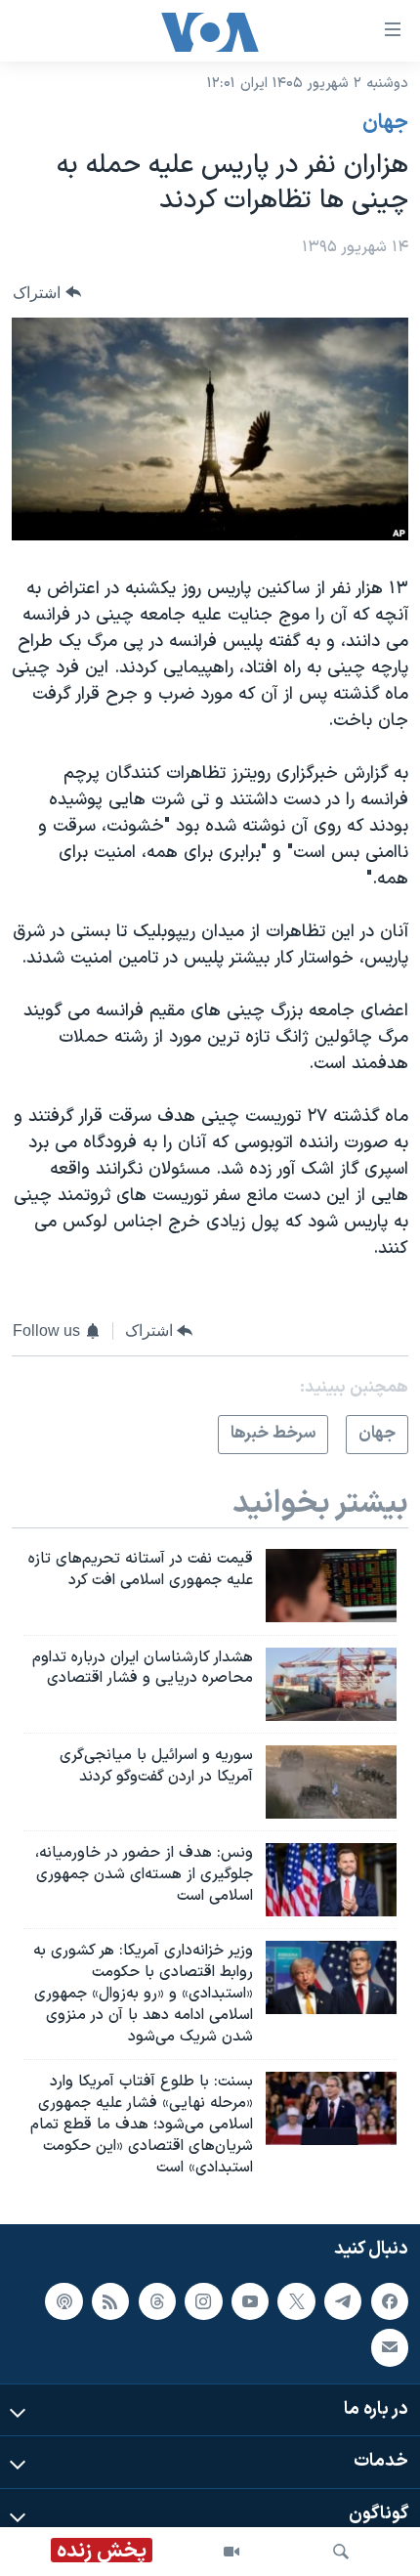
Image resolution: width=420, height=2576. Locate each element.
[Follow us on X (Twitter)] (296, 2300)
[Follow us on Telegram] (343, 2300)
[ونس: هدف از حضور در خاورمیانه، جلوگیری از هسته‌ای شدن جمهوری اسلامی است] (331, 1880)
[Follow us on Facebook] (390, 2300)
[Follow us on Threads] (157, 2300)
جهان (385, 123)
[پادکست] (63, 2300)
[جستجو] (341, 2552)
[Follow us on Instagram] (203, 2300)
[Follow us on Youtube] (250, 2300)
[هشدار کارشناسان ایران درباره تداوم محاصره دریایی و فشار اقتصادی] (331, 1684)
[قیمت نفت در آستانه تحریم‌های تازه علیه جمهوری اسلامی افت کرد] (331, 1586)
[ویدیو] (231, 2552)
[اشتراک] (390, 2347)
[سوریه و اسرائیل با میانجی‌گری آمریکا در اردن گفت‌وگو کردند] (331, 1782)
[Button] (47, 293)
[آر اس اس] (110, 2300)
